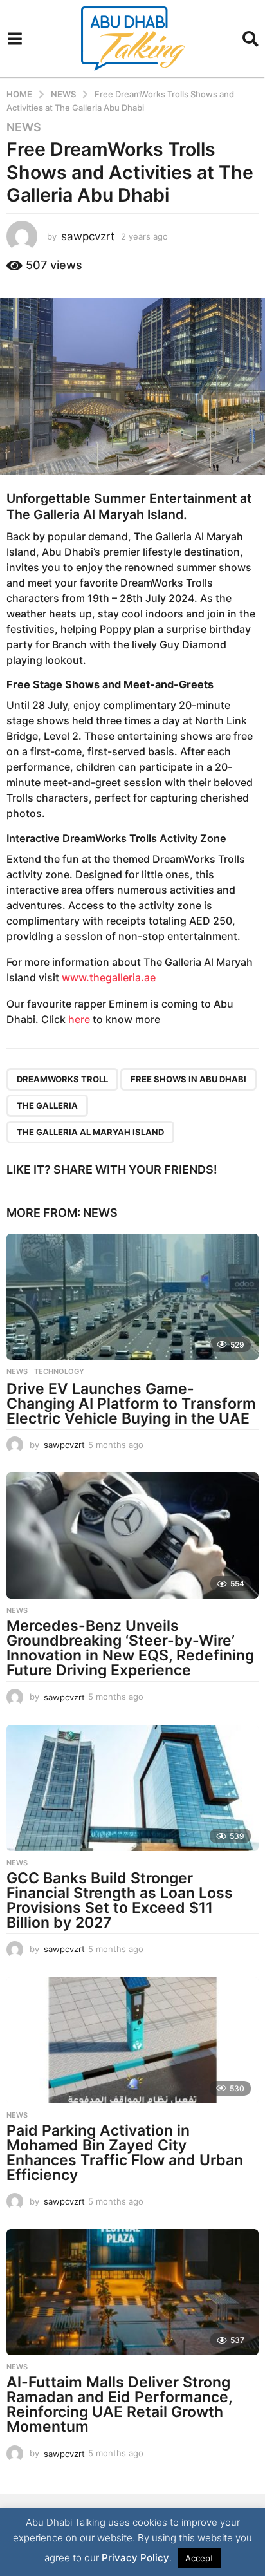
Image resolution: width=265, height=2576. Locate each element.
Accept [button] (199, 2558)
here (79, 1019)
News (24, 127)
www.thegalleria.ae (109, 977)
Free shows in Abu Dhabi (188, 1079)
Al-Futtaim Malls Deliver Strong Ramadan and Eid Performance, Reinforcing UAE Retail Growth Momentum (119, 2404)
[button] (14, 39)
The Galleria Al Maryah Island (90, 1132)
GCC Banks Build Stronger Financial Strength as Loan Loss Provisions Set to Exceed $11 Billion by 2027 (120, 1900)
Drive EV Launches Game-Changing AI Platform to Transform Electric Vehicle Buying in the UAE (131, 1404)
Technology (59, 1371)
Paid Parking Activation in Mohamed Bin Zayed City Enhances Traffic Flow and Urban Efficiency (125, 2153)
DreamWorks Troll (62, 1079)
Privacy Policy (135, 2558)
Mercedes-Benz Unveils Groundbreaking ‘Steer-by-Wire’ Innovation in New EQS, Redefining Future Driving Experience (130, 1648)
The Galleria (47, 1105)
